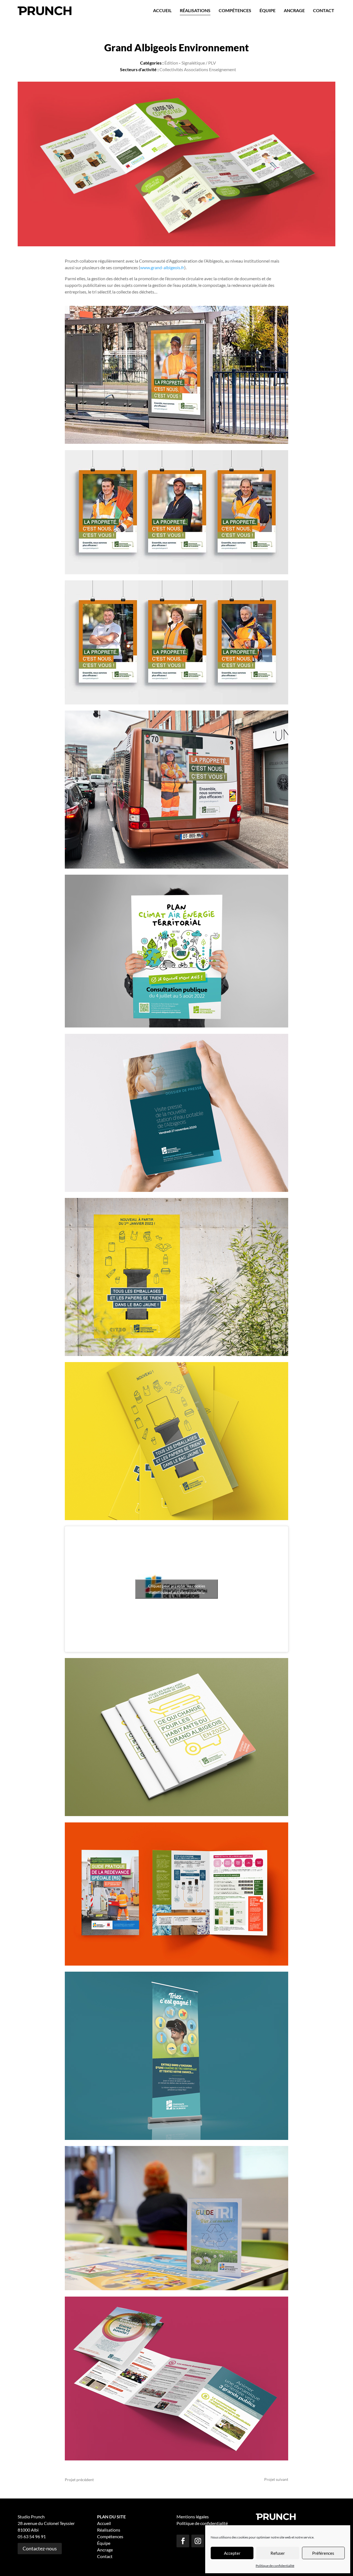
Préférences (323, 2553)
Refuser (278, 2553)
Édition (171, 63)
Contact (324, 10)
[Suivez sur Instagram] (198, 2541)
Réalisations (195, 10)
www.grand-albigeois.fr (162, 267)
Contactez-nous (40, 2548)
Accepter (232, 2553)
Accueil (162, 10)
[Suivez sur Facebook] (183, 2541)
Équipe (268, 10)
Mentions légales (193, 2517)
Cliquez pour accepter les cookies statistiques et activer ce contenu (177, 1589)
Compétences (235, 10)
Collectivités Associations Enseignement (198, 69)
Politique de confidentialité (275, 2566)
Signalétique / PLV (199, 63)
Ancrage (294, 10)
